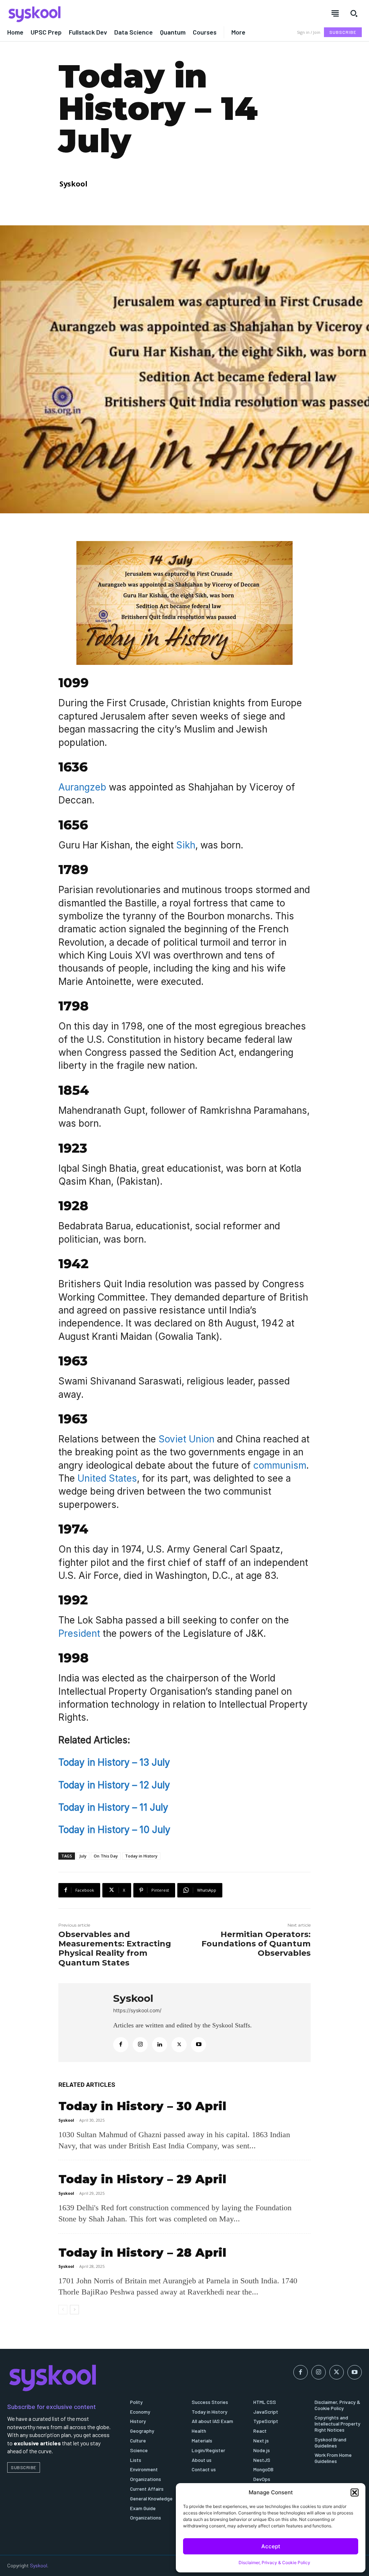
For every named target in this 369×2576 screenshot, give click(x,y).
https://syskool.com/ (137, 2010)
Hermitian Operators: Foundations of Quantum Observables (256, 1944)
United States (107, 1478)
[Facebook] (121, 2045)
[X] (179, 2045)
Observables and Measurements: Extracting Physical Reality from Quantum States (115, 1949)
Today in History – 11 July (113, 1807)
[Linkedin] (160, 2045)
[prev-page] (63, 2310)
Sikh (186, 845)
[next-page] (74, 2310)
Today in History (141, 1856)
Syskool (74, 184)
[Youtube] (199, 2045)
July (83, 1856)
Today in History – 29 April (142, 2179)
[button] (355, 2492)
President (79, 1633)
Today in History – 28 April (142, 2253)
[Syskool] (92, 14)
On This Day (106, 1856)
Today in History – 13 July (114, 1762)
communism (280, 1465)
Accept (271, 2546)
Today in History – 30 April (142, 2106)
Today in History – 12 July (114, 1785)
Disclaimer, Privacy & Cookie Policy (274, 2563)
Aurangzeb (82, 787)
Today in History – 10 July (114, 1830)
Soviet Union (185, 1439)
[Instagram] (140, 2045)
